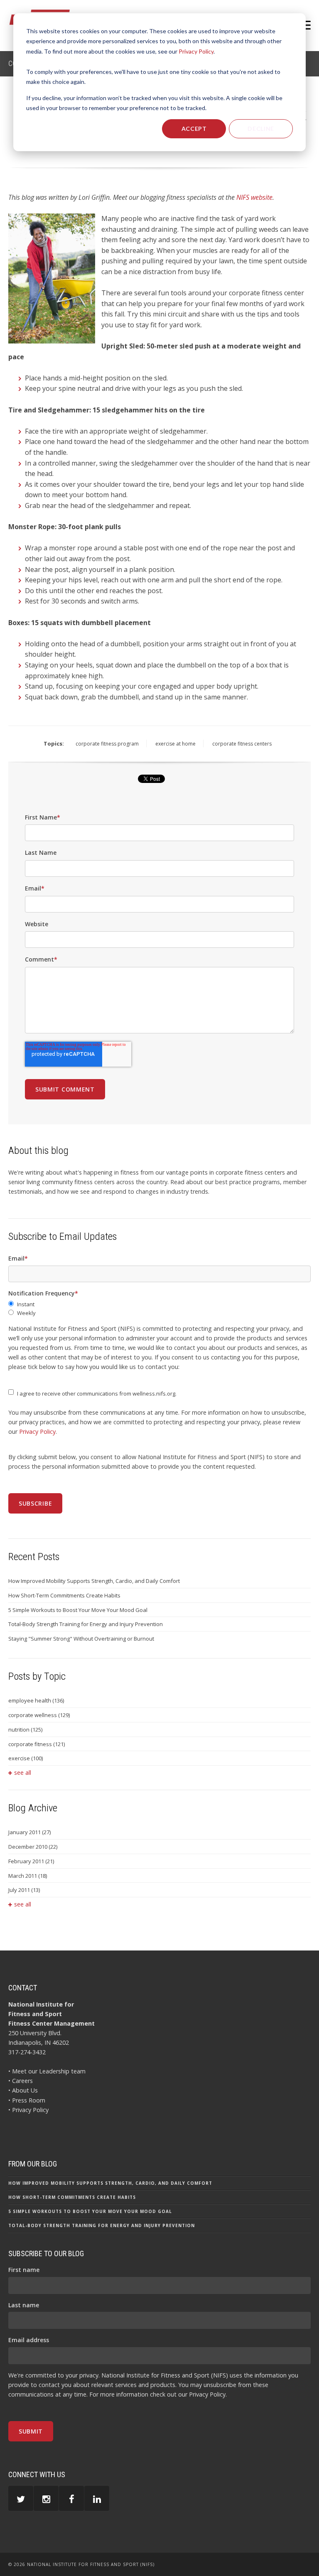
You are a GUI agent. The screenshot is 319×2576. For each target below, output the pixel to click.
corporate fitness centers (242, 744)
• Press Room (27, 2100)
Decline (261, 129)
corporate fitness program (107, 744)
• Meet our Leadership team (47, 2071)
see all (23, 1773)
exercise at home (175, 744)
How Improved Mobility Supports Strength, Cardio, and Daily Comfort (94, 1581)
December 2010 (33, 1847)
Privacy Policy (196, 51)
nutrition (25, 1730)
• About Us (23, 2090)
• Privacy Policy (28, 2110)
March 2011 (28, 1876)
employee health (36, 1700)
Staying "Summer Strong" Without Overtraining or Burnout (81, 1639)
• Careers (21, 2081)
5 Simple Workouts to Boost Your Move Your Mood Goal (78, 1610)
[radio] (159, 1304)
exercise (26, 1758)
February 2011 (31, 1861)
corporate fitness (37, 1744)
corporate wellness (39, 1715)
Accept (194, 129)
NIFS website (254, 197)
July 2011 (24, 1890)
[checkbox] (159, 1309)
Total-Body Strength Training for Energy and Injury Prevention (86, 1624)
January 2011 (29, 1832)
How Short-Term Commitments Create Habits (64, 1595)
